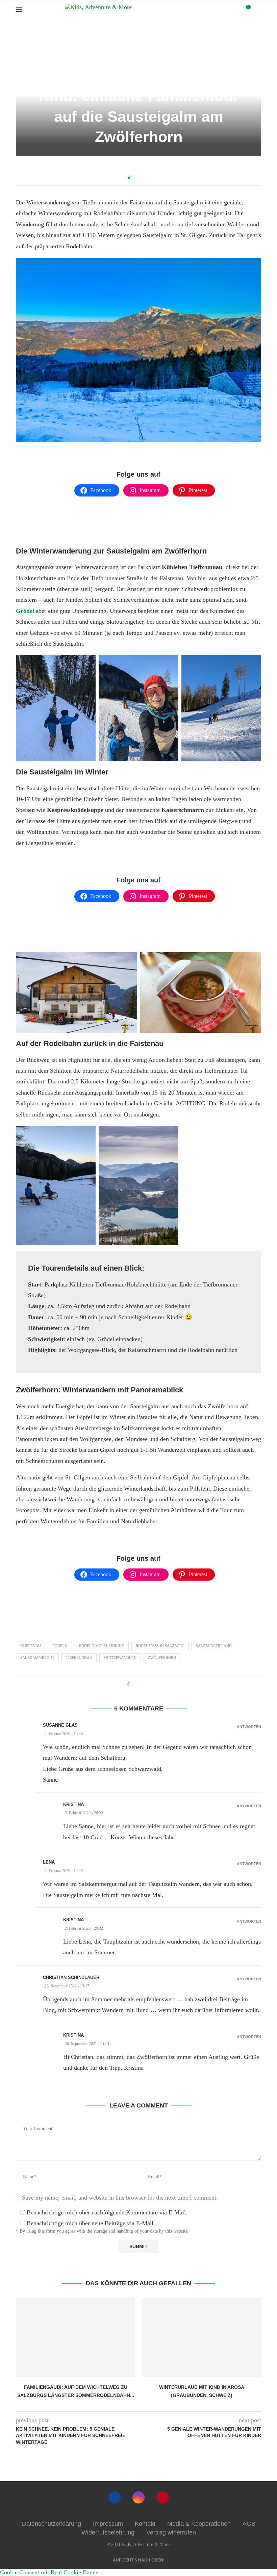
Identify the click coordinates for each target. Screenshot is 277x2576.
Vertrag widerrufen (171, 2532)
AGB (249, 2524)
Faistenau (31, 1646)
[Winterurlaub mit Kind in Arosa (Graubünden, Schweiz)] (202, 2337)
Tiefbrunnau (79, 1658)
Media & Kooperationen (199, 2524)
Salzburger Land (104, 37)
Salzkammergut (37, 1658)
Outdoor (70, 37)
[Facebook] (115, 2497)
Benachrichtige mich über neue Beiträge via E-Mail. (91, 2223)
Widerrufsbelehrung (108, 2532)
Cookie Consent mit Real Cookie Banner (50, 2572)
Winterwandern (120, 1658)
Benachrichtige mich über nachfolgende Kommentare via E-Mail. (107, 2212)
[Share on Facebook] (137, 178)
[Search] (258, 10)
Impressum (108, 2524)
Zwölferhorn (162, 1658)
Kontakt (145, 2524)
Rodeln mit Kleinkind (102, 1646)
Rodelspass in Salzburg (160, 1646)
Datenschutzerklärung (52, 2524)
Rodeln (60, 1646)
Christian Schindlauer (71, 1977)
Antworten (249, 1727)
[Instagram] (138, 2497)
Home (44, 37)
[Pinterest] (162, 2497)
